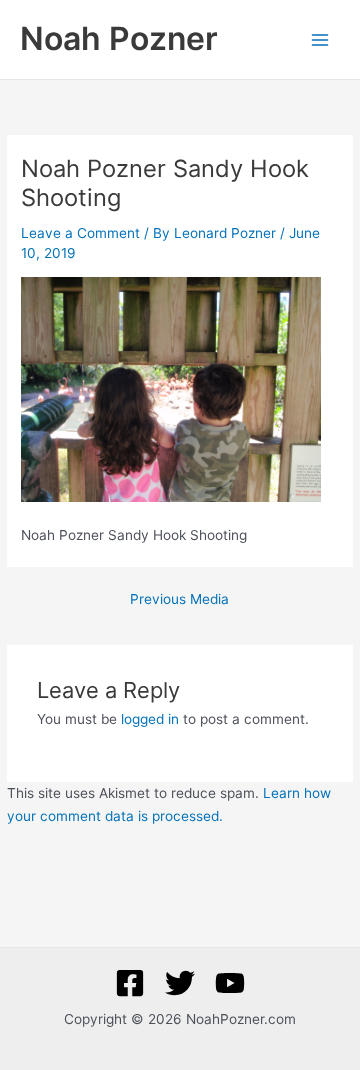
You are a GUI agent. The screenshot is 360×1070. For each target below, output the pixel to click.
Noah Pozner (119, 38)
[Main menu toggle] (320, 39)
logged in (150, 719)
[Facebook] (130, 983)
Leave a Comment (80, 233)
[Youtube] (230, 983)
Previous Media (179, 600)
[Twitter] (180, 983)
